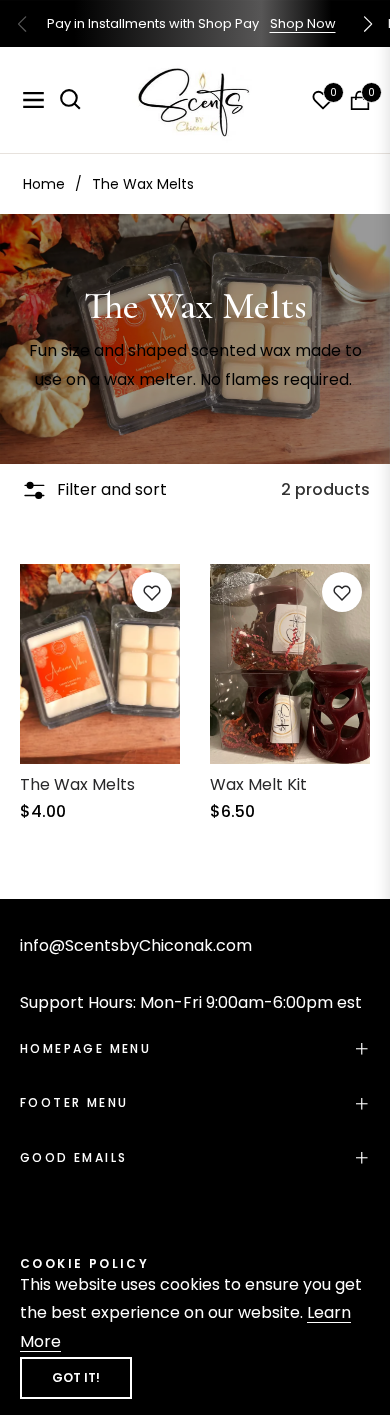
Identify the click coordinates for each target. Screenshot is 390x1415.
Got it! (76, 1377)
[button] (368, 24)
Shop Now (303, 23)
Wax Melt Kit (258, 784)
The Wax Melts (77, 784)
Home (44, 184)
